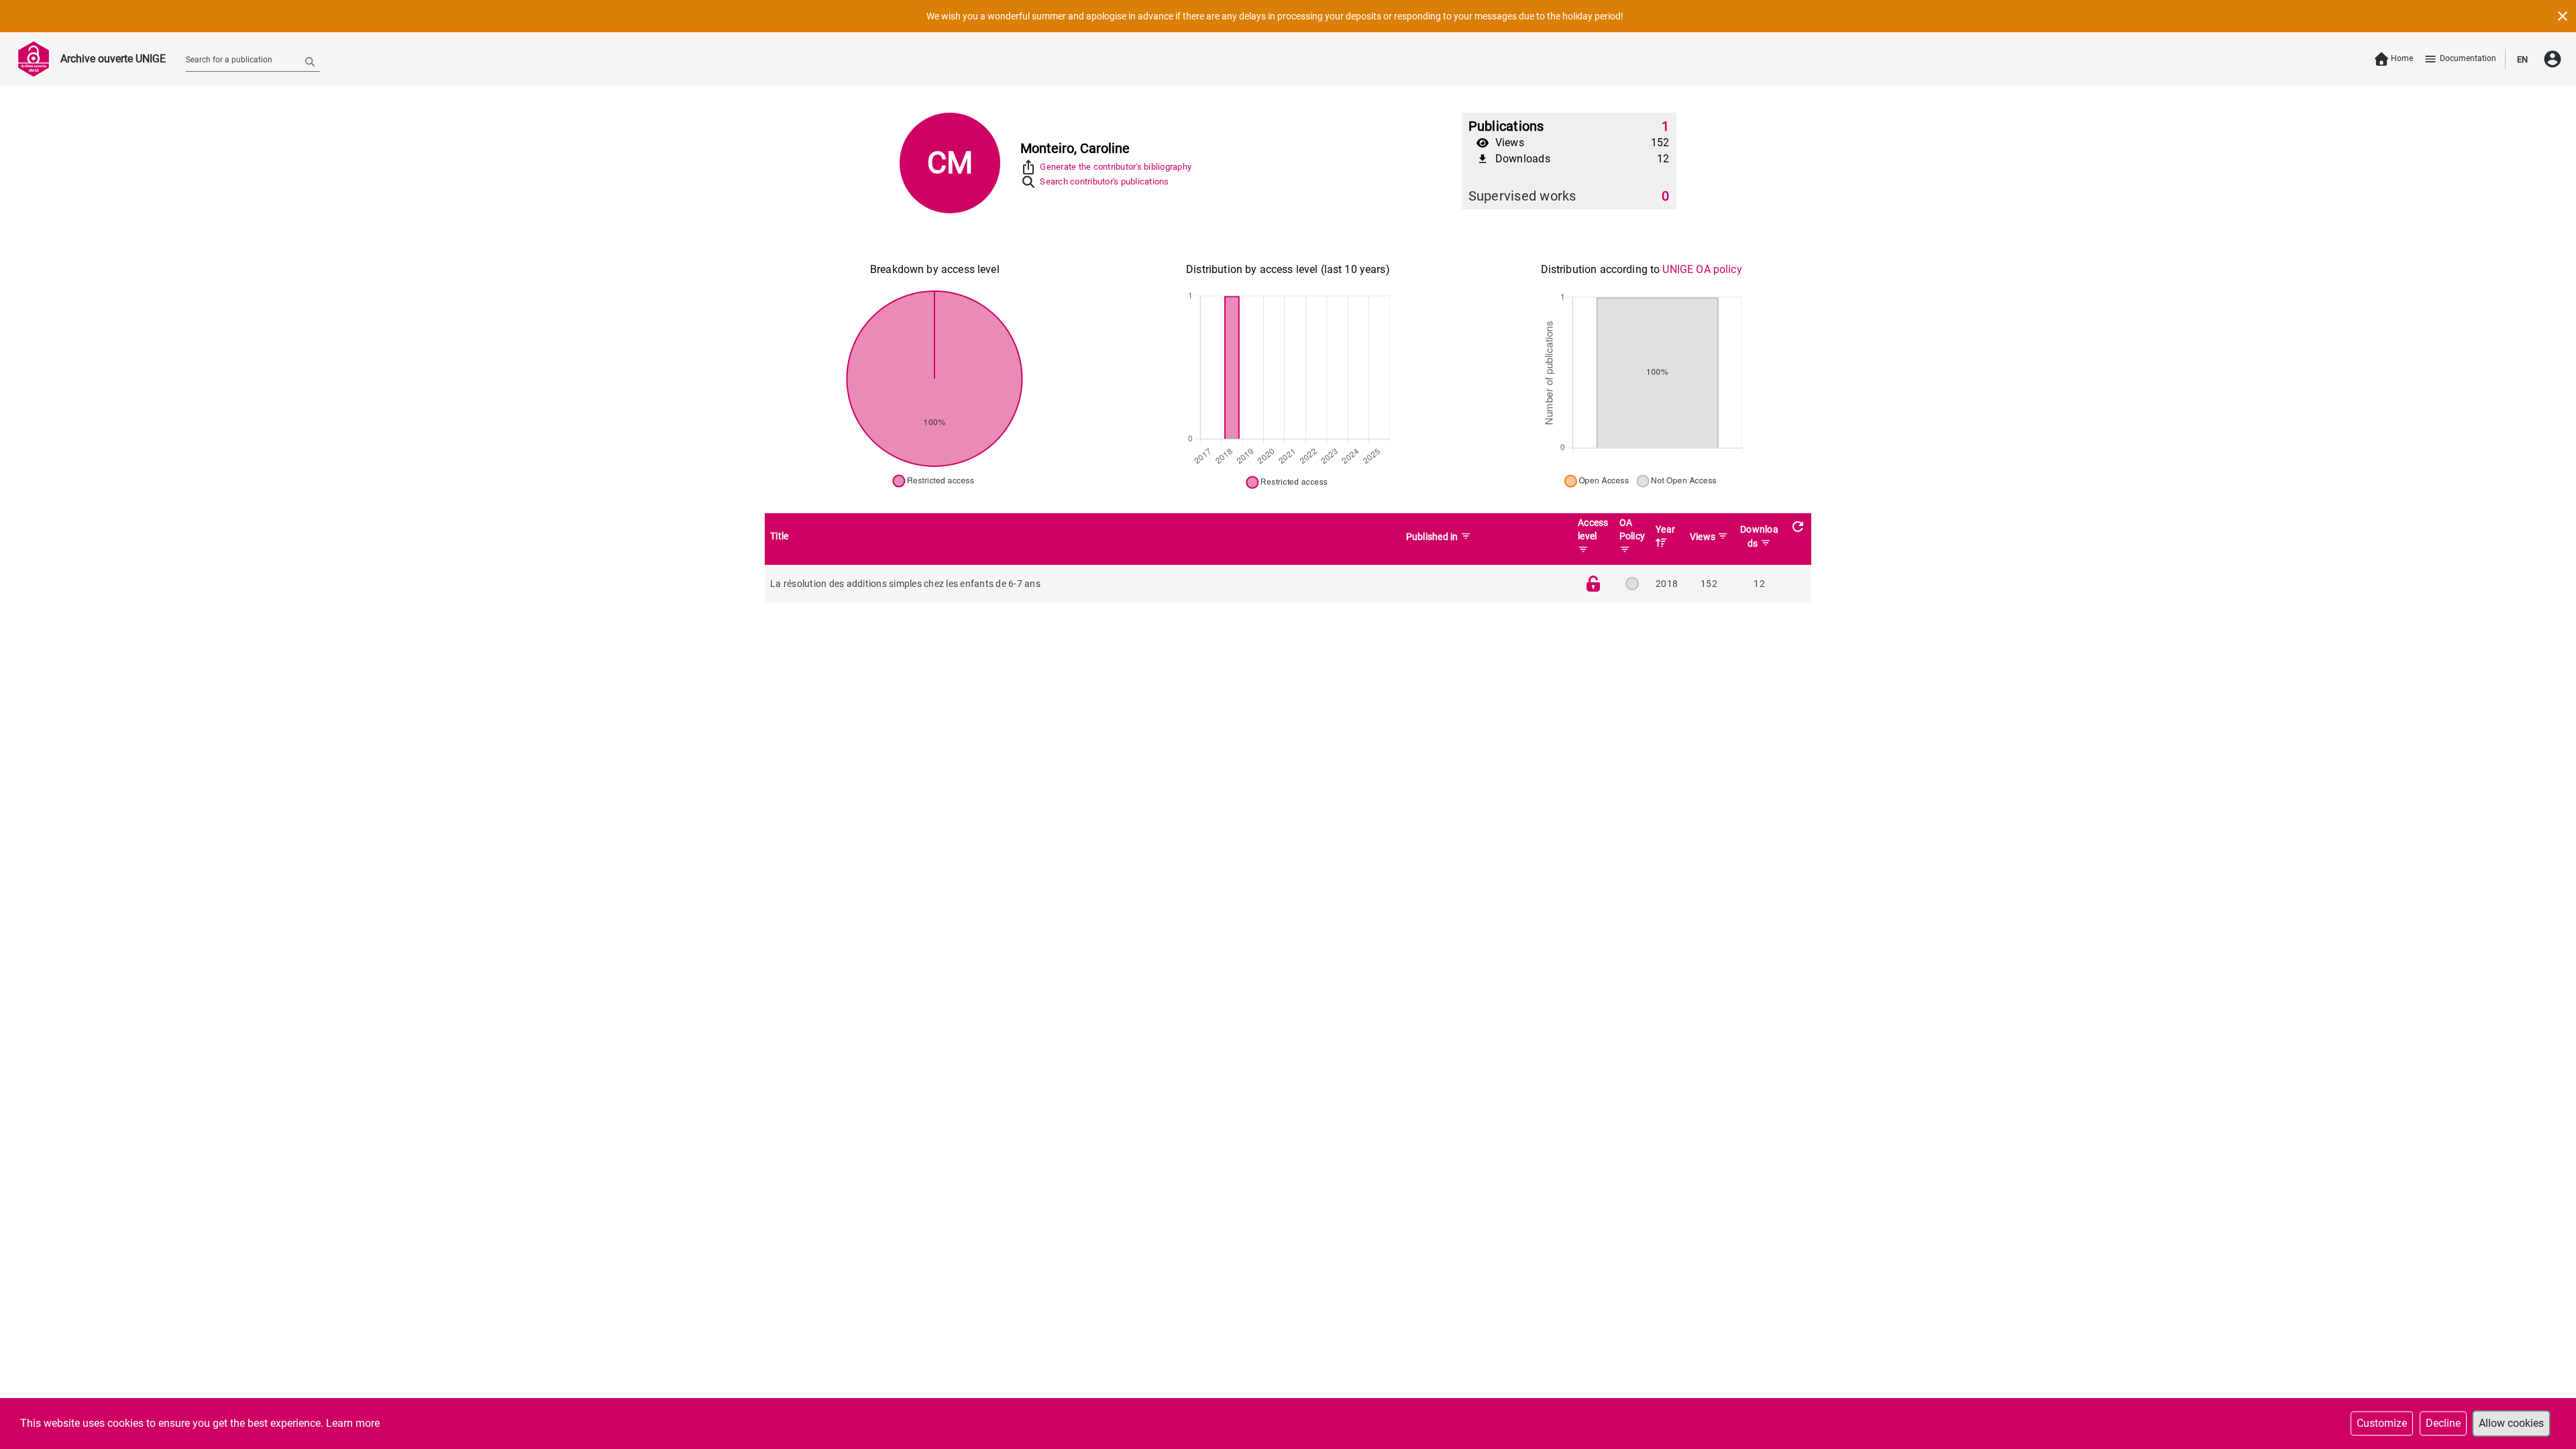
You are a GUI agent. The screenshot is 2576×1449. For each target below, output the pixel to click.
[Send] (310, 61)
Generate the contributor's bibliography (1116, 167)
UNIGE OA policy (1702, 269)
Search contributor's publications (1104, 181)
